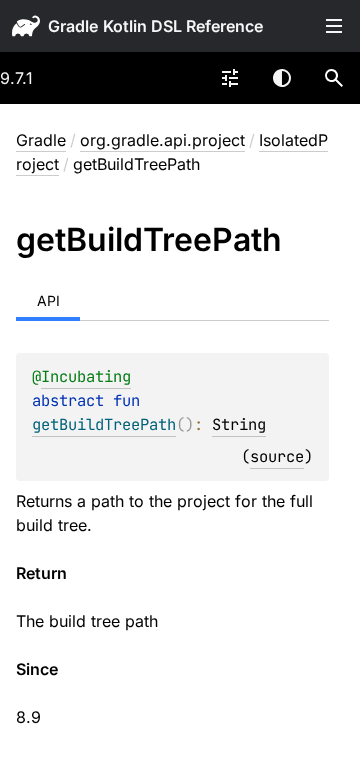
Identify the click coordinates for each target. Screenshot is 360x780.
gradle (73, 26)
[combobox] (230, 78)
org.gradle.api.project (162, 140)
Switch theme (282, 78)
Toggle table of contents (334, 26)
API (48, 300)
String (239, 424)
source (277, 456)
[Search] (334, 78)
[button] (334, 78)
